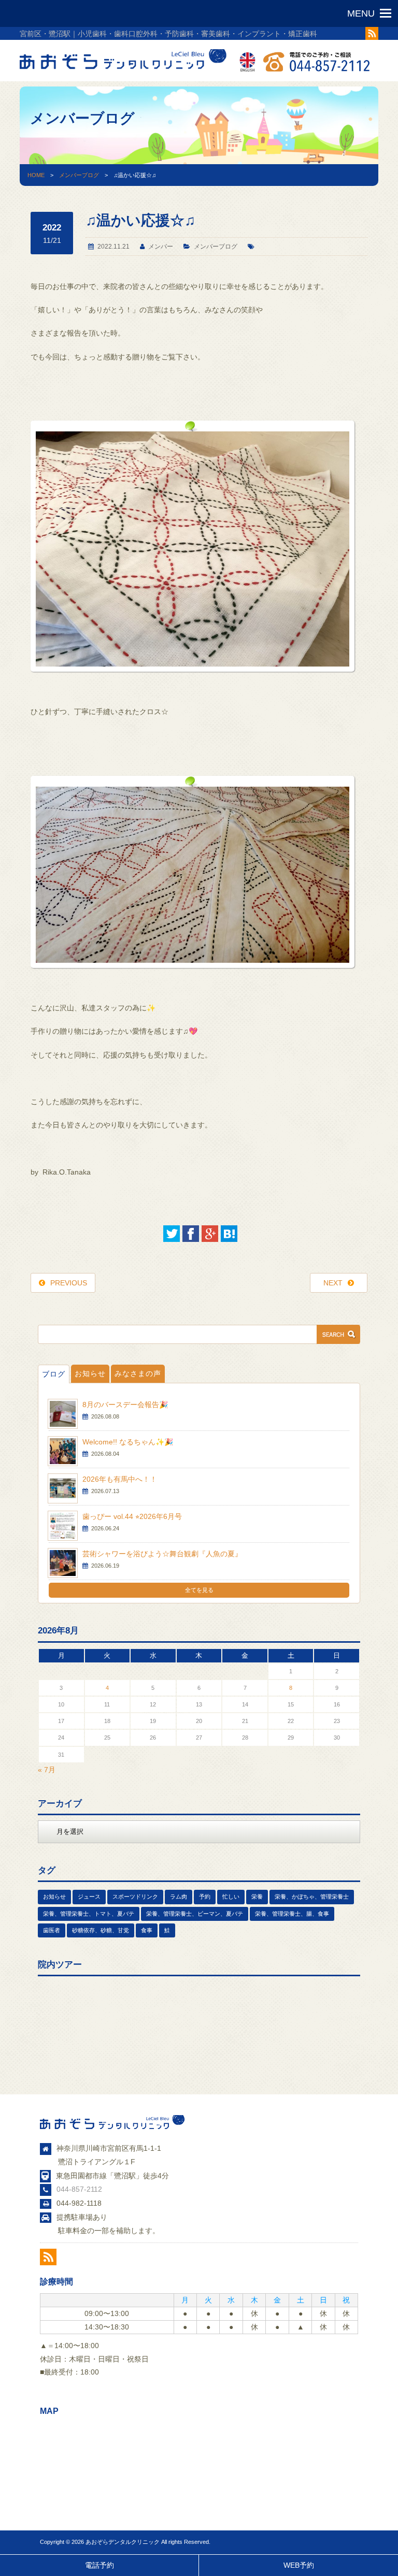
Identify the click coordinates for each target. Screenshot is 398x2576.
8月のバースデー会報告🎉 (125, 1405)
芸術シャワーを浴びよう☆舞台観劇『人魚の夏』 (162, 1554)
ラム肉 (179, 1897)
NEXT (333, 1283)
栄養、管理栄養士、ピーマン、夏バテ (195, 1914)
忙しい (231, 1897)
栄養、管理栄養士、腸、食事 (292, 1914)
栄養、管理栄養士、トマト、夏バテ (89, 1914)
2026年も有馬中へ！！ (120, 1479)
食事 (147, 1930)
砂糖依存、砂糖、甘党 (101, 1930)
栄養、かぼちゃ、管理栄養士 (312, 1897)
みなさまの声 (138, 1373)
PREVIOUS (69, 1283)
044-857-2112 (79, 2189)
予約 (205, 1897)
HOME (36, 175)
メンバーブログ (79, 175)
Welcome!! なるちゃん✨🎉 (128, 1442)
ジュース (89, 1897)
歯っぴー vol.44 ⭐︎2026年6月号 (132, 1516)
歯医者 (52, 1930)
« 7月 (47, 1770)
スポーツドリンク (135, 1897)
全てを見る (199, 1590)
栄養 (257, 1897)
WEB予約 (299, 2565)
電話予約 (99, 2565)
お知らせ (90, 1373)
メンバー (161, 247)
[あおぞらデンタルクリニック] (123, 71)
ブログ (54, 1374)
